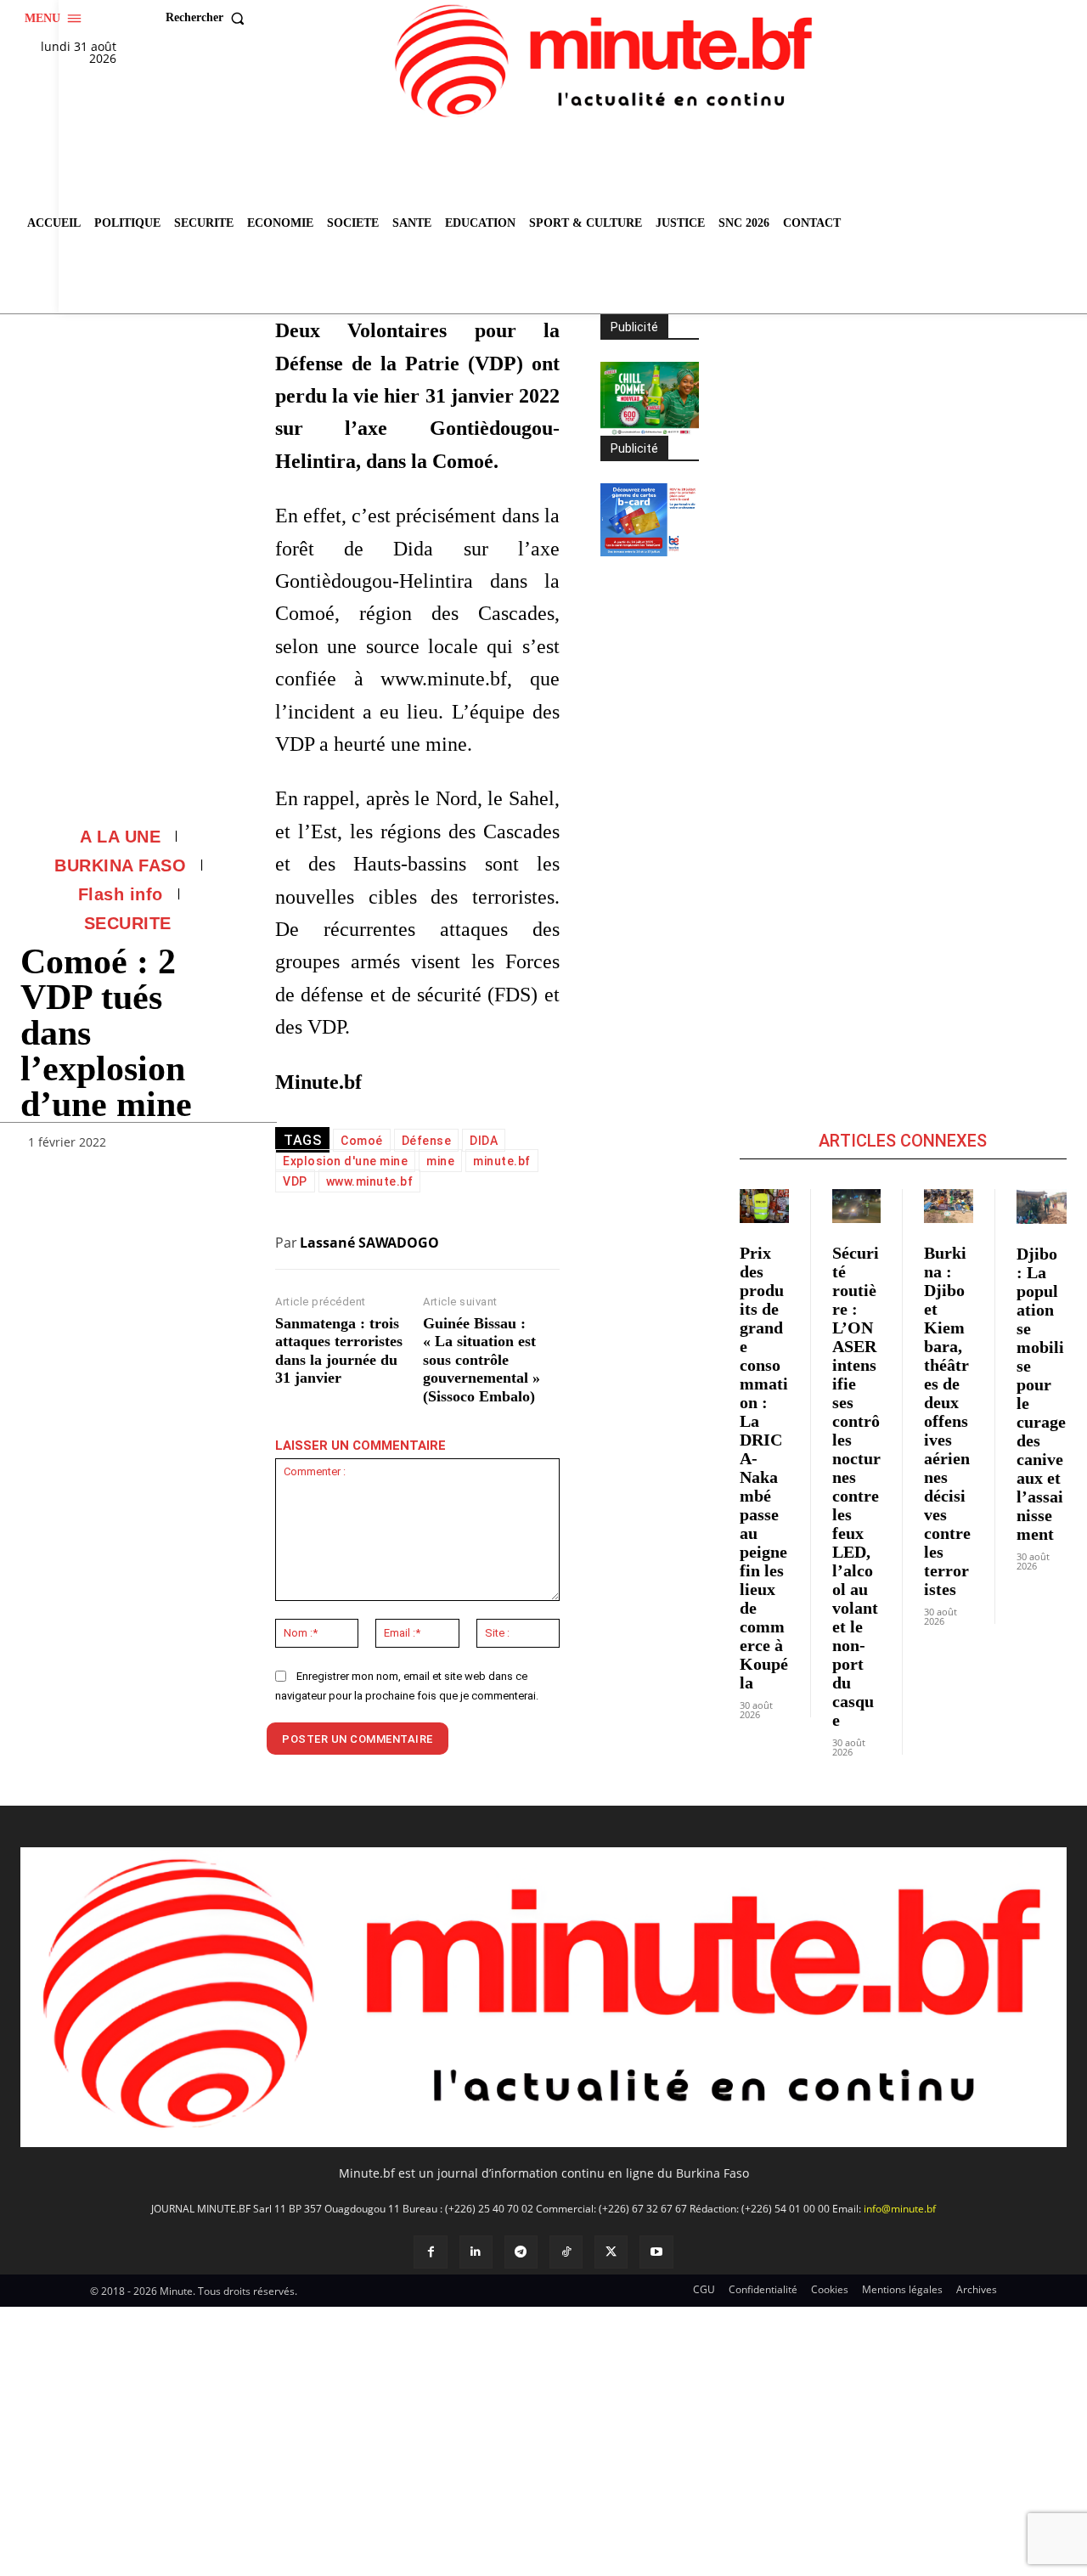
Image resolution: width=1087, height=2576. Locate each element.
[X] (611, 2252)
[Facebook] (430, 2252)
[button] (209, 18)
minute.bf (502, 1161)
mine (440, 1161)
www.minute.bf (370, 1181)
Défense (427, 1141)
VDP (295, 1181)
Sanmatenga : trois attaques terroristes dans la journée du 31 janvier (339, 1351)
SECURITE (128, 923)
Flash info (121, 894)
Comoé (362, 1141)
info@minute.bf (900, 2209)
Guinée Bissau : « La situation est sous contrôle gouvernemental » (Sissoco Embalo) (482, 1360)
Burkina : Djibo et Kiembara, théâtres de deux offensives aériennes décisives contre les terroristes (947, 1421)
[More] (217, 1146)
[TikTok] (566, 2252)
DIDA (484, 1141)
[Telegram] (521, 2252)
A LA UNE (120, 837)
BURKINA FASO (120, 865)
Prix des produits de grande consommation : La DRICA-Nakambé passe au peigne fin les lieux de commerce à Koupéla (764, 1468)
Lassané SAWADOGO (369, 1243)
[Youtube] (656, 2252)
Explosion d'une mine (345, 1161)
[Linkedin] (476, 2252)
